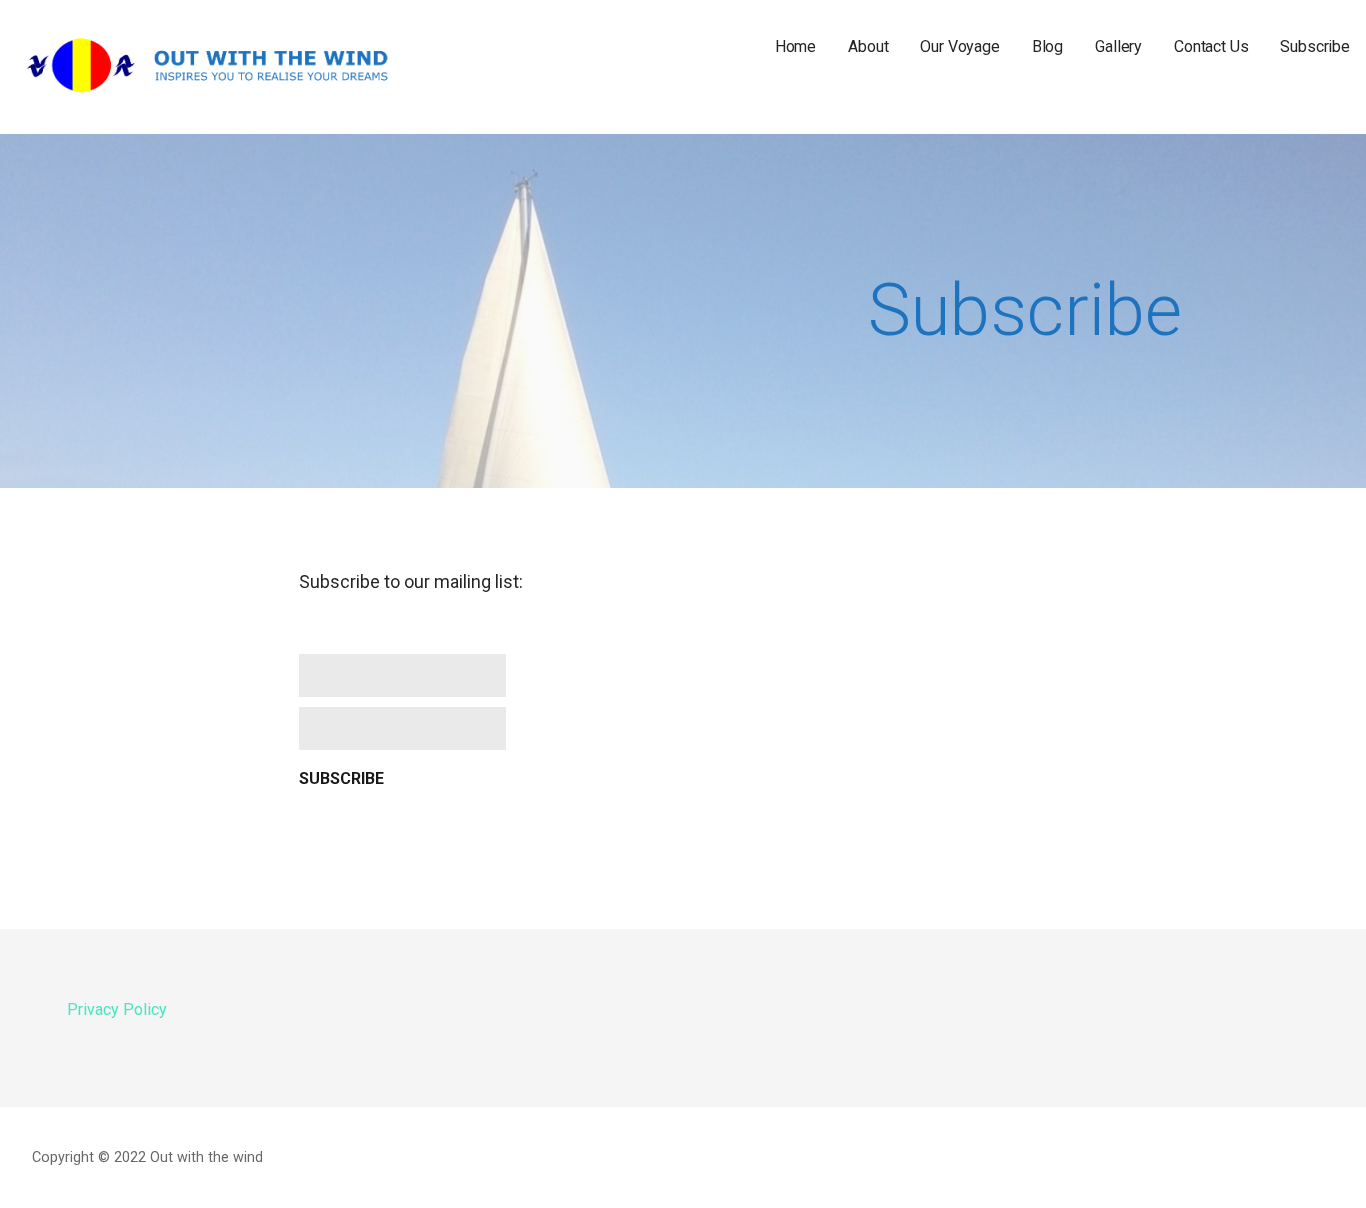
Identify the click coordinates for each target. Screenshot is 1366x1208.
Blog (1047, 46)
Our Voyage (959, 46)
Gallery (1118, 46)
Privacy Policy (117, 1009)
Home (795, 46)
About (868, 46)
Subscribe (1315, 46)
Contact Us (1211, 46)
